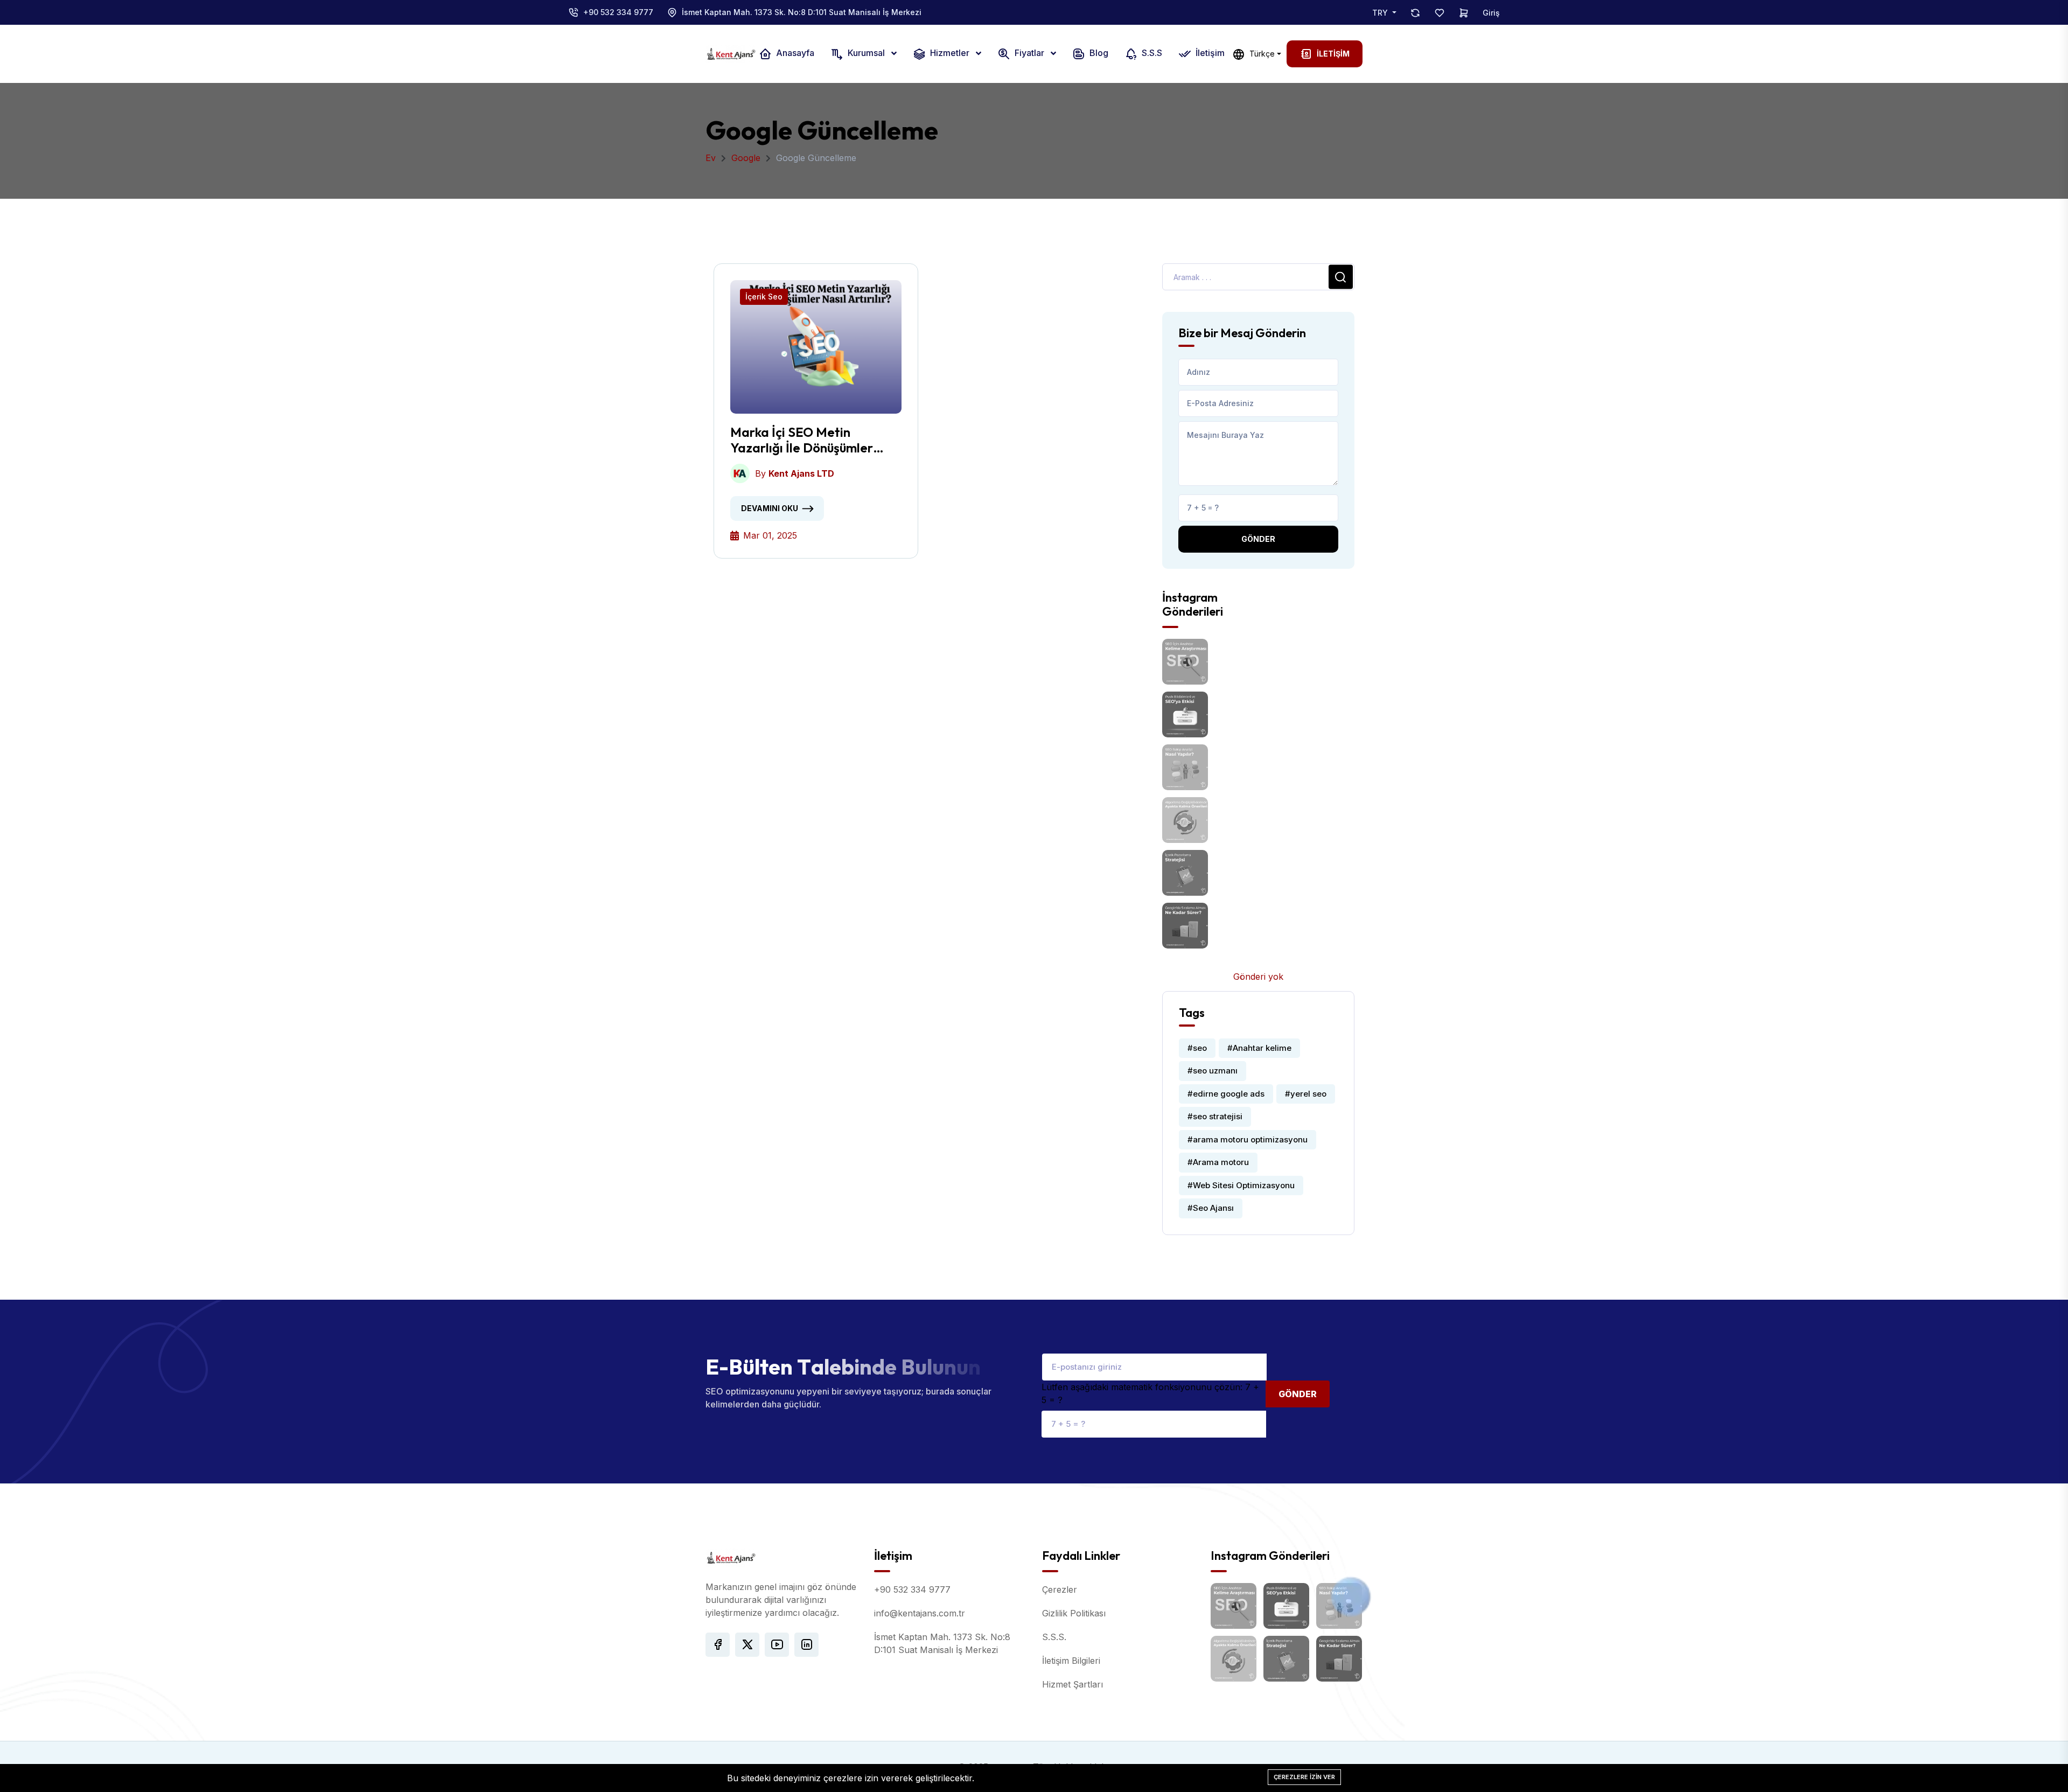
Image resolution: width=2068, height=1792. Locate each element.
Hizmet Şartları (1073, 1684)
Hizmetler (950, 53)
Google (746, 158)
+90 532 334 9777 (618, 12)
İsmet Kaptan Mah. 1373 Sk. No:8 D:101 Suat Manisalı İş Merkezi (802, 12)
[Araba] (1464, 12)
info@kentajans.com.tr (920, 1613)
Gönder (1258, 539)
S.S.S (1151, 53)
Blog (1098, 53)
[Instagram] (806, 1645)
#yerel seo (1306, 1094)
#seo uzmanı (1213, 1071)
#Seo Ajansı (1211, 1208)
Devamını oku (770, 508)
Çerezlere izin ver (1304, 1777)
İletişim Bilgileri (1071, 1661)
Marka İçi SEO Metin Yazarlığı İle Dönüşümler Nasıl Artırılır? (802, 440)
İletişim (1209, 53)
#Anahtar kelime (1259, 1048)
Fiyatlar (1029, 53)
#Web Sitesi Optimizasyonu (1241, 1185)
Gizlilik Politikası (1074, 1613)
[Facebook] (718, 1645)
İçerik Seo (764, 297)
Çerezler (1060, 1589)
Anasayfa (794, 53)
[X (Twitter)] (747, 1645)
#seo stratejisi (1215, 1116)
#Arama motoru (1218, 1162)
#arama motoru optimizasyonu (1248, 1139)
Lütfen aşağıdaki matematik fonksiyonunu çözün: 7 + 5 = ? (1150, 1393)
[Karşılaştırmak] (1415, 12)
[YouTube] (777, 1645)
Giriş (1491, 13)
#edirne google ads (1226, 1094)
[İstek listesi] (1440, 12)
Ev (711, 158)
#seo (1197, 1048)
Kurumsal (866, 53)
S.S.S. (1054, 1637)
